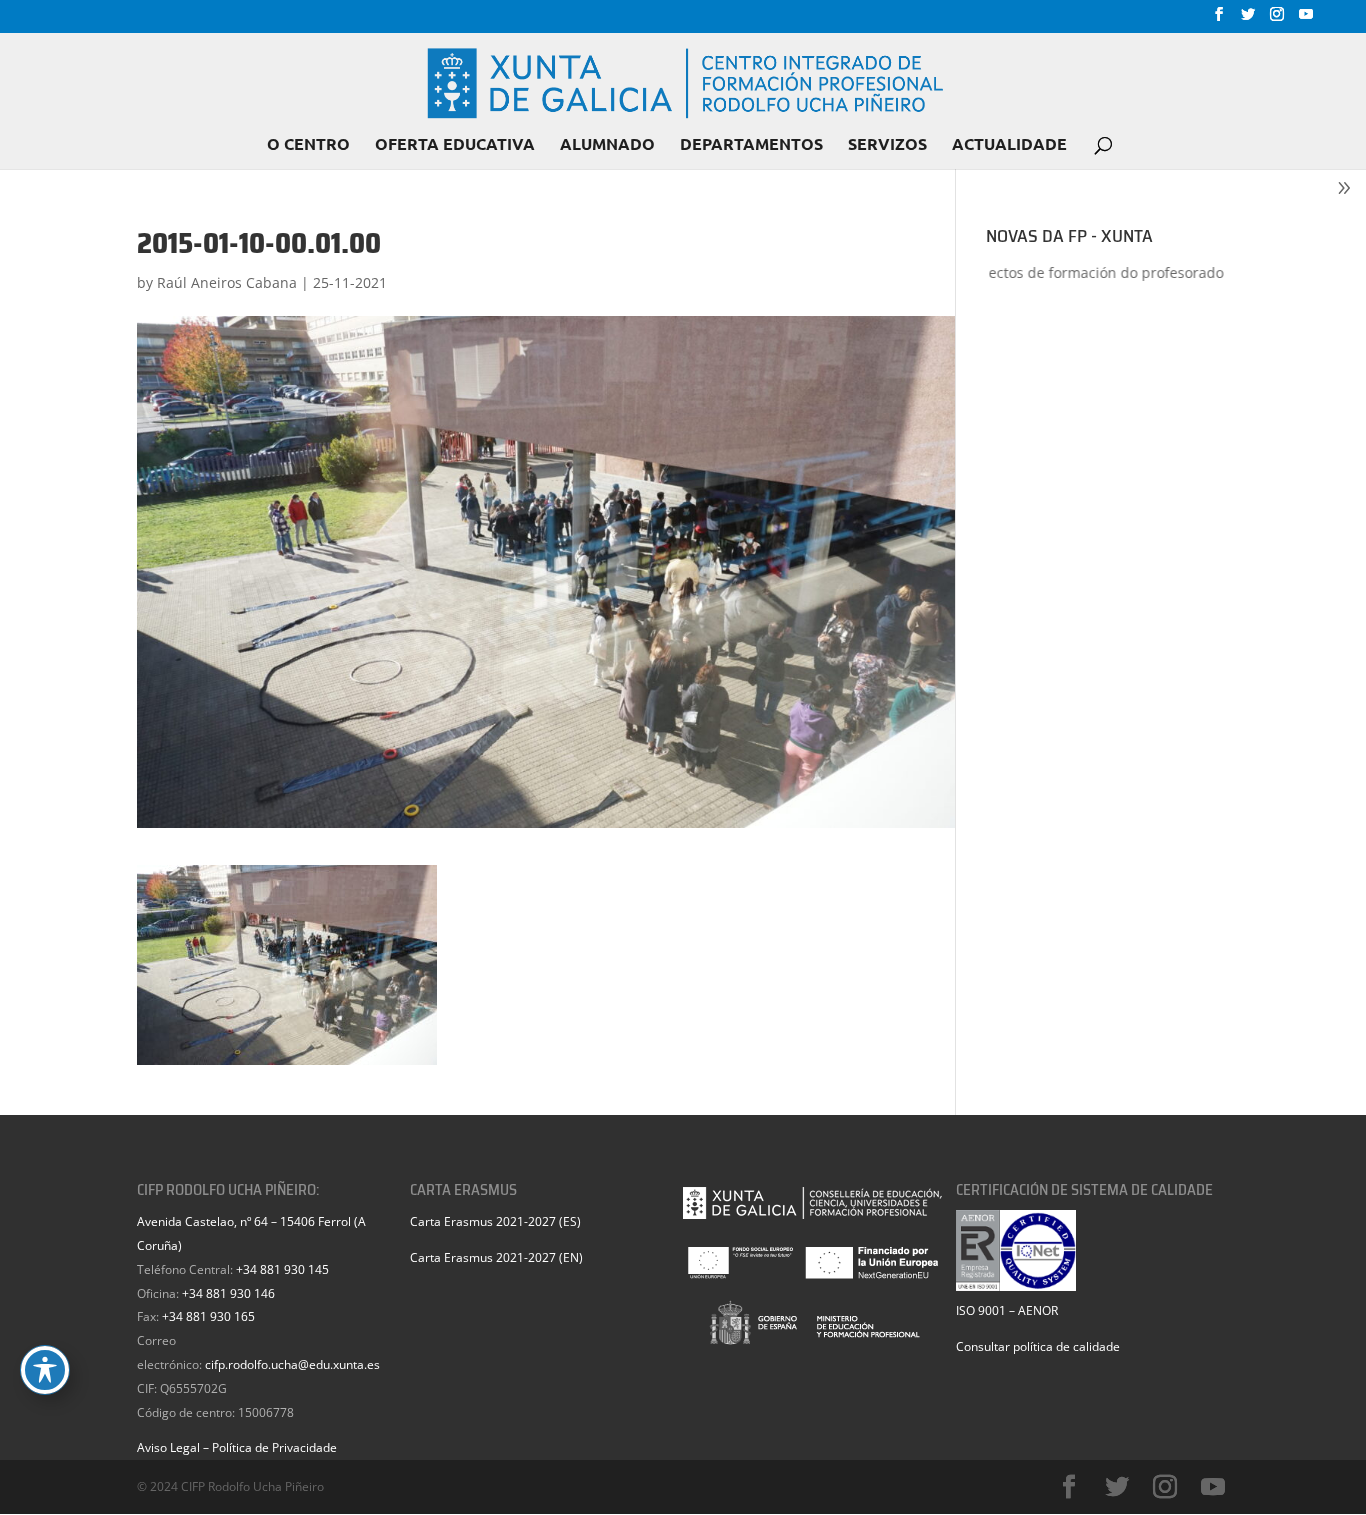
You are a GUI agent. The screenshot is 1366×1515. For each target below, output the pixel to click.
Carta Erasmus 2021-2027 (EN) (496, 1257)
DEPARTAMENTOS (751, 145)
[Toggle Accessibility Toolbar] (45, 1370)
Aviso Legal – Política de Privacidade (237, 1447)
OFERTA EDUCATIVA (455, 145)
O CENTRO (308, 145)
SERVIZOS (887, 145)
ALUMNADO (607, 145)
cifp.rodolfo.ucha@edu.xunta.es (292, 1364)
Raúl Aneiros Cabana (227, 282)
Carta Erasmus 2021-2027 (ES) (495, 1221)
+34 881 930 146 (228, 1293)
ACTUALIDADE (1009, 145)
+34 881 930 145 (282, 1269)
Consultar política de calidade (1038, 1346)
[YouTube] (1306, 20)
